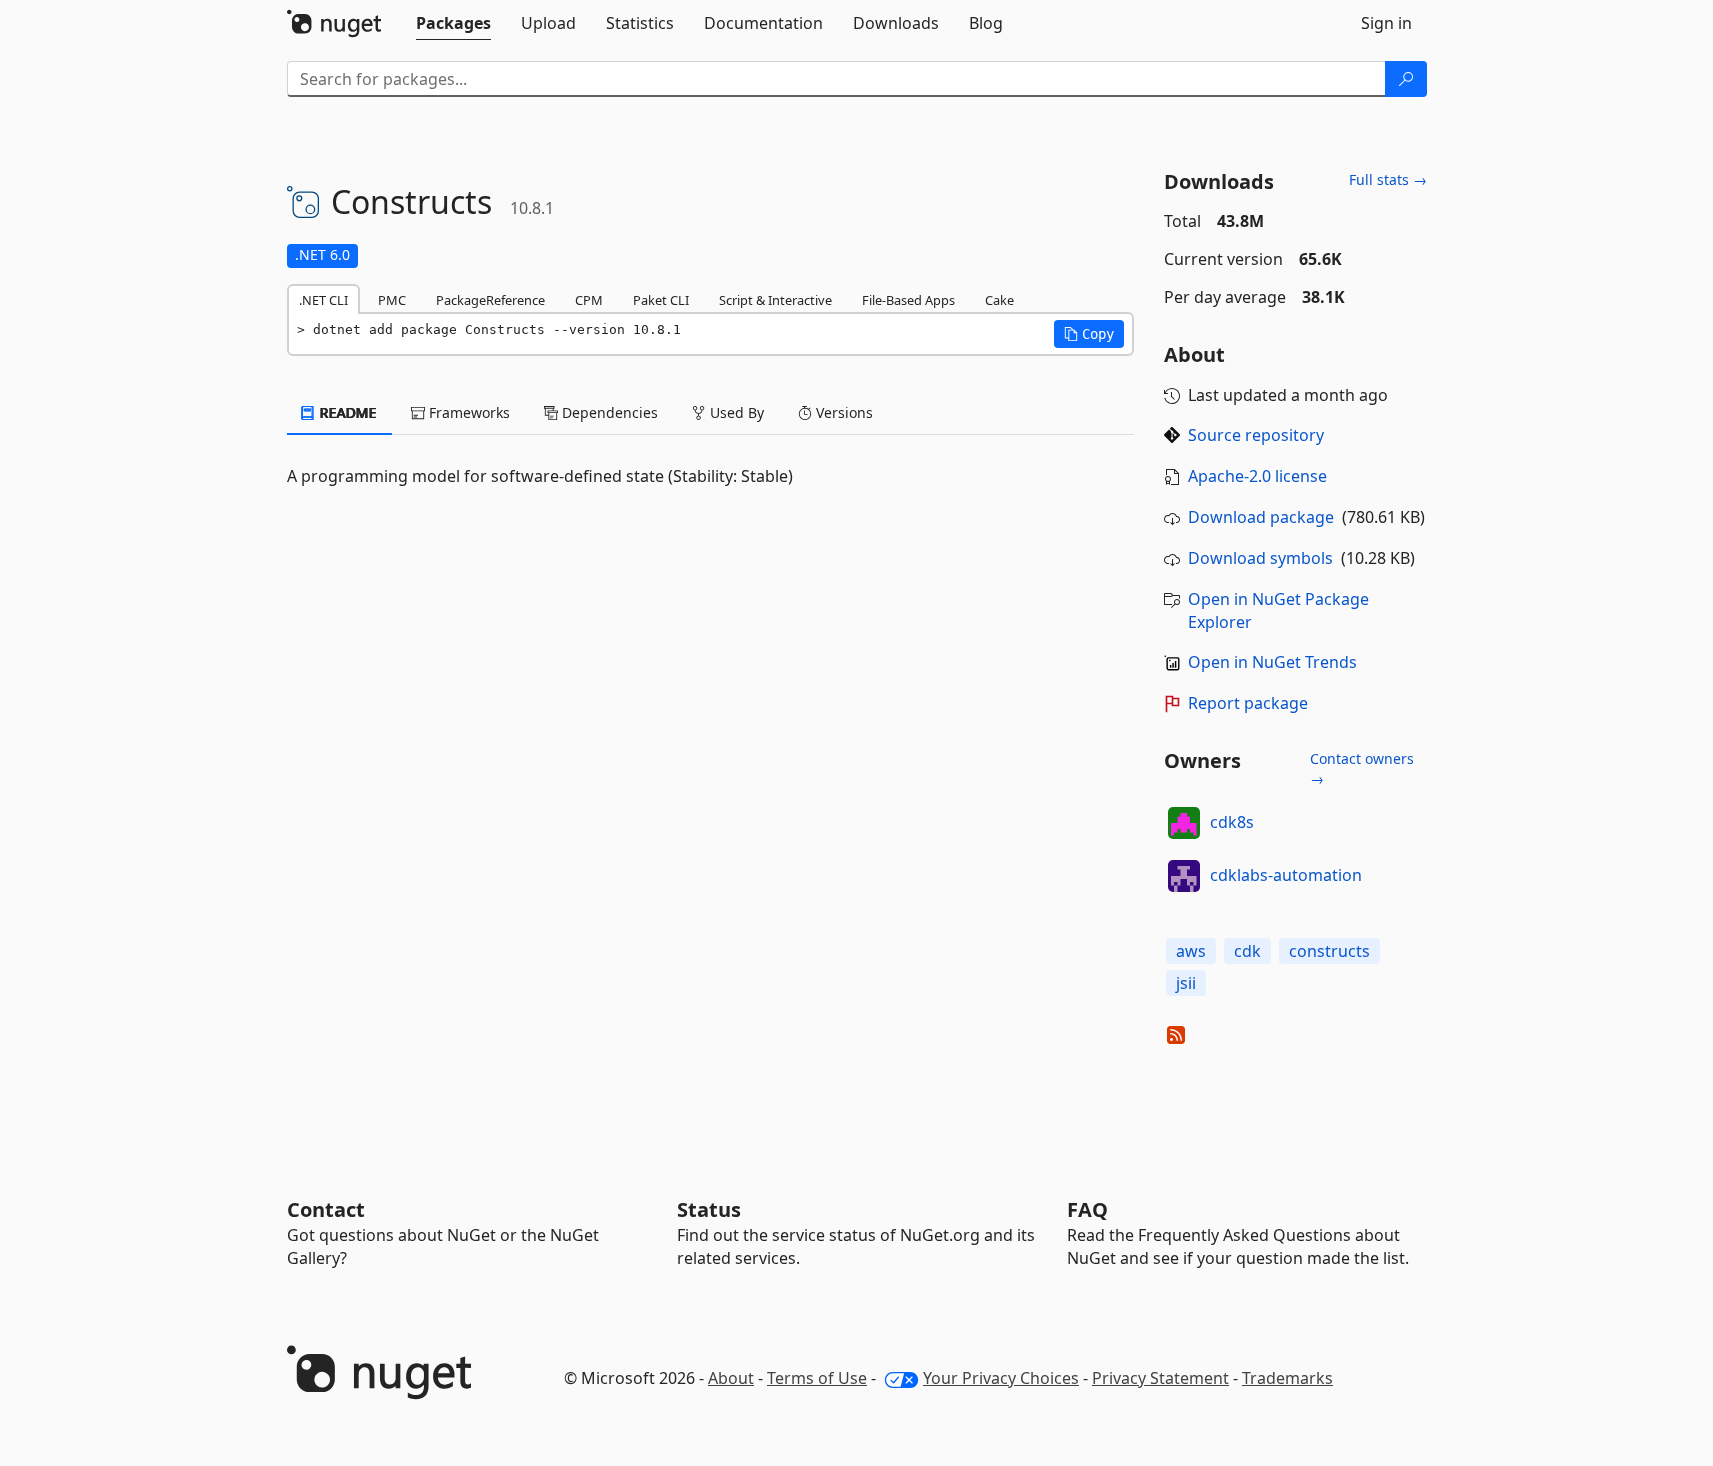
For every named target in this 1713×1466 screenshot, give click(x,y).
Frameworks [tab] (467, 412)
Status (709, 1209)
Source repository (1256, 435)
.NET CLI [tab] (323, 300)
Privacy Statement (1160, 1378)
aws (1191, 951)
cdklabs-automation (1286, 875)
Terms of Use (817, 1378)
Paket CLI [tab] (661, 300)
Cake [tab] (999, 300)
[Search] (1406, 79)
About (731, 1378)
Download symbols (1260, 558)
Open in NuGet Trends (1272, 662)
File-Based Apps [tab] (908, 300)
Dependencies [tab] (608, 412)
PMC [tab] (392, 300)
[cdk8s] (1184, 823)
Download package (1261, 517)
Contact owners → (1362, 768)
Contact (326, 1209)
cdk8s (1232, 822)
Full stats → (1388, 179)
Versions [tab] (842, 412)
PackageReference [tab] (490, 300)
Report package (1248, 703)
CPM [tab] (589, 300)
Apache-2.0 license (1257, 476)
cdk (1247, 951)
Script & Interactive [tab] (775, 300)
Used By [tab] (735, 412)
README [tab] (346, 412)
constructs (1329, 951)
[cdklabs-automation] (1184, 876)
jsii (1186, 983)
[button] (1089, 334)
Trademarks (1287, 1378)
